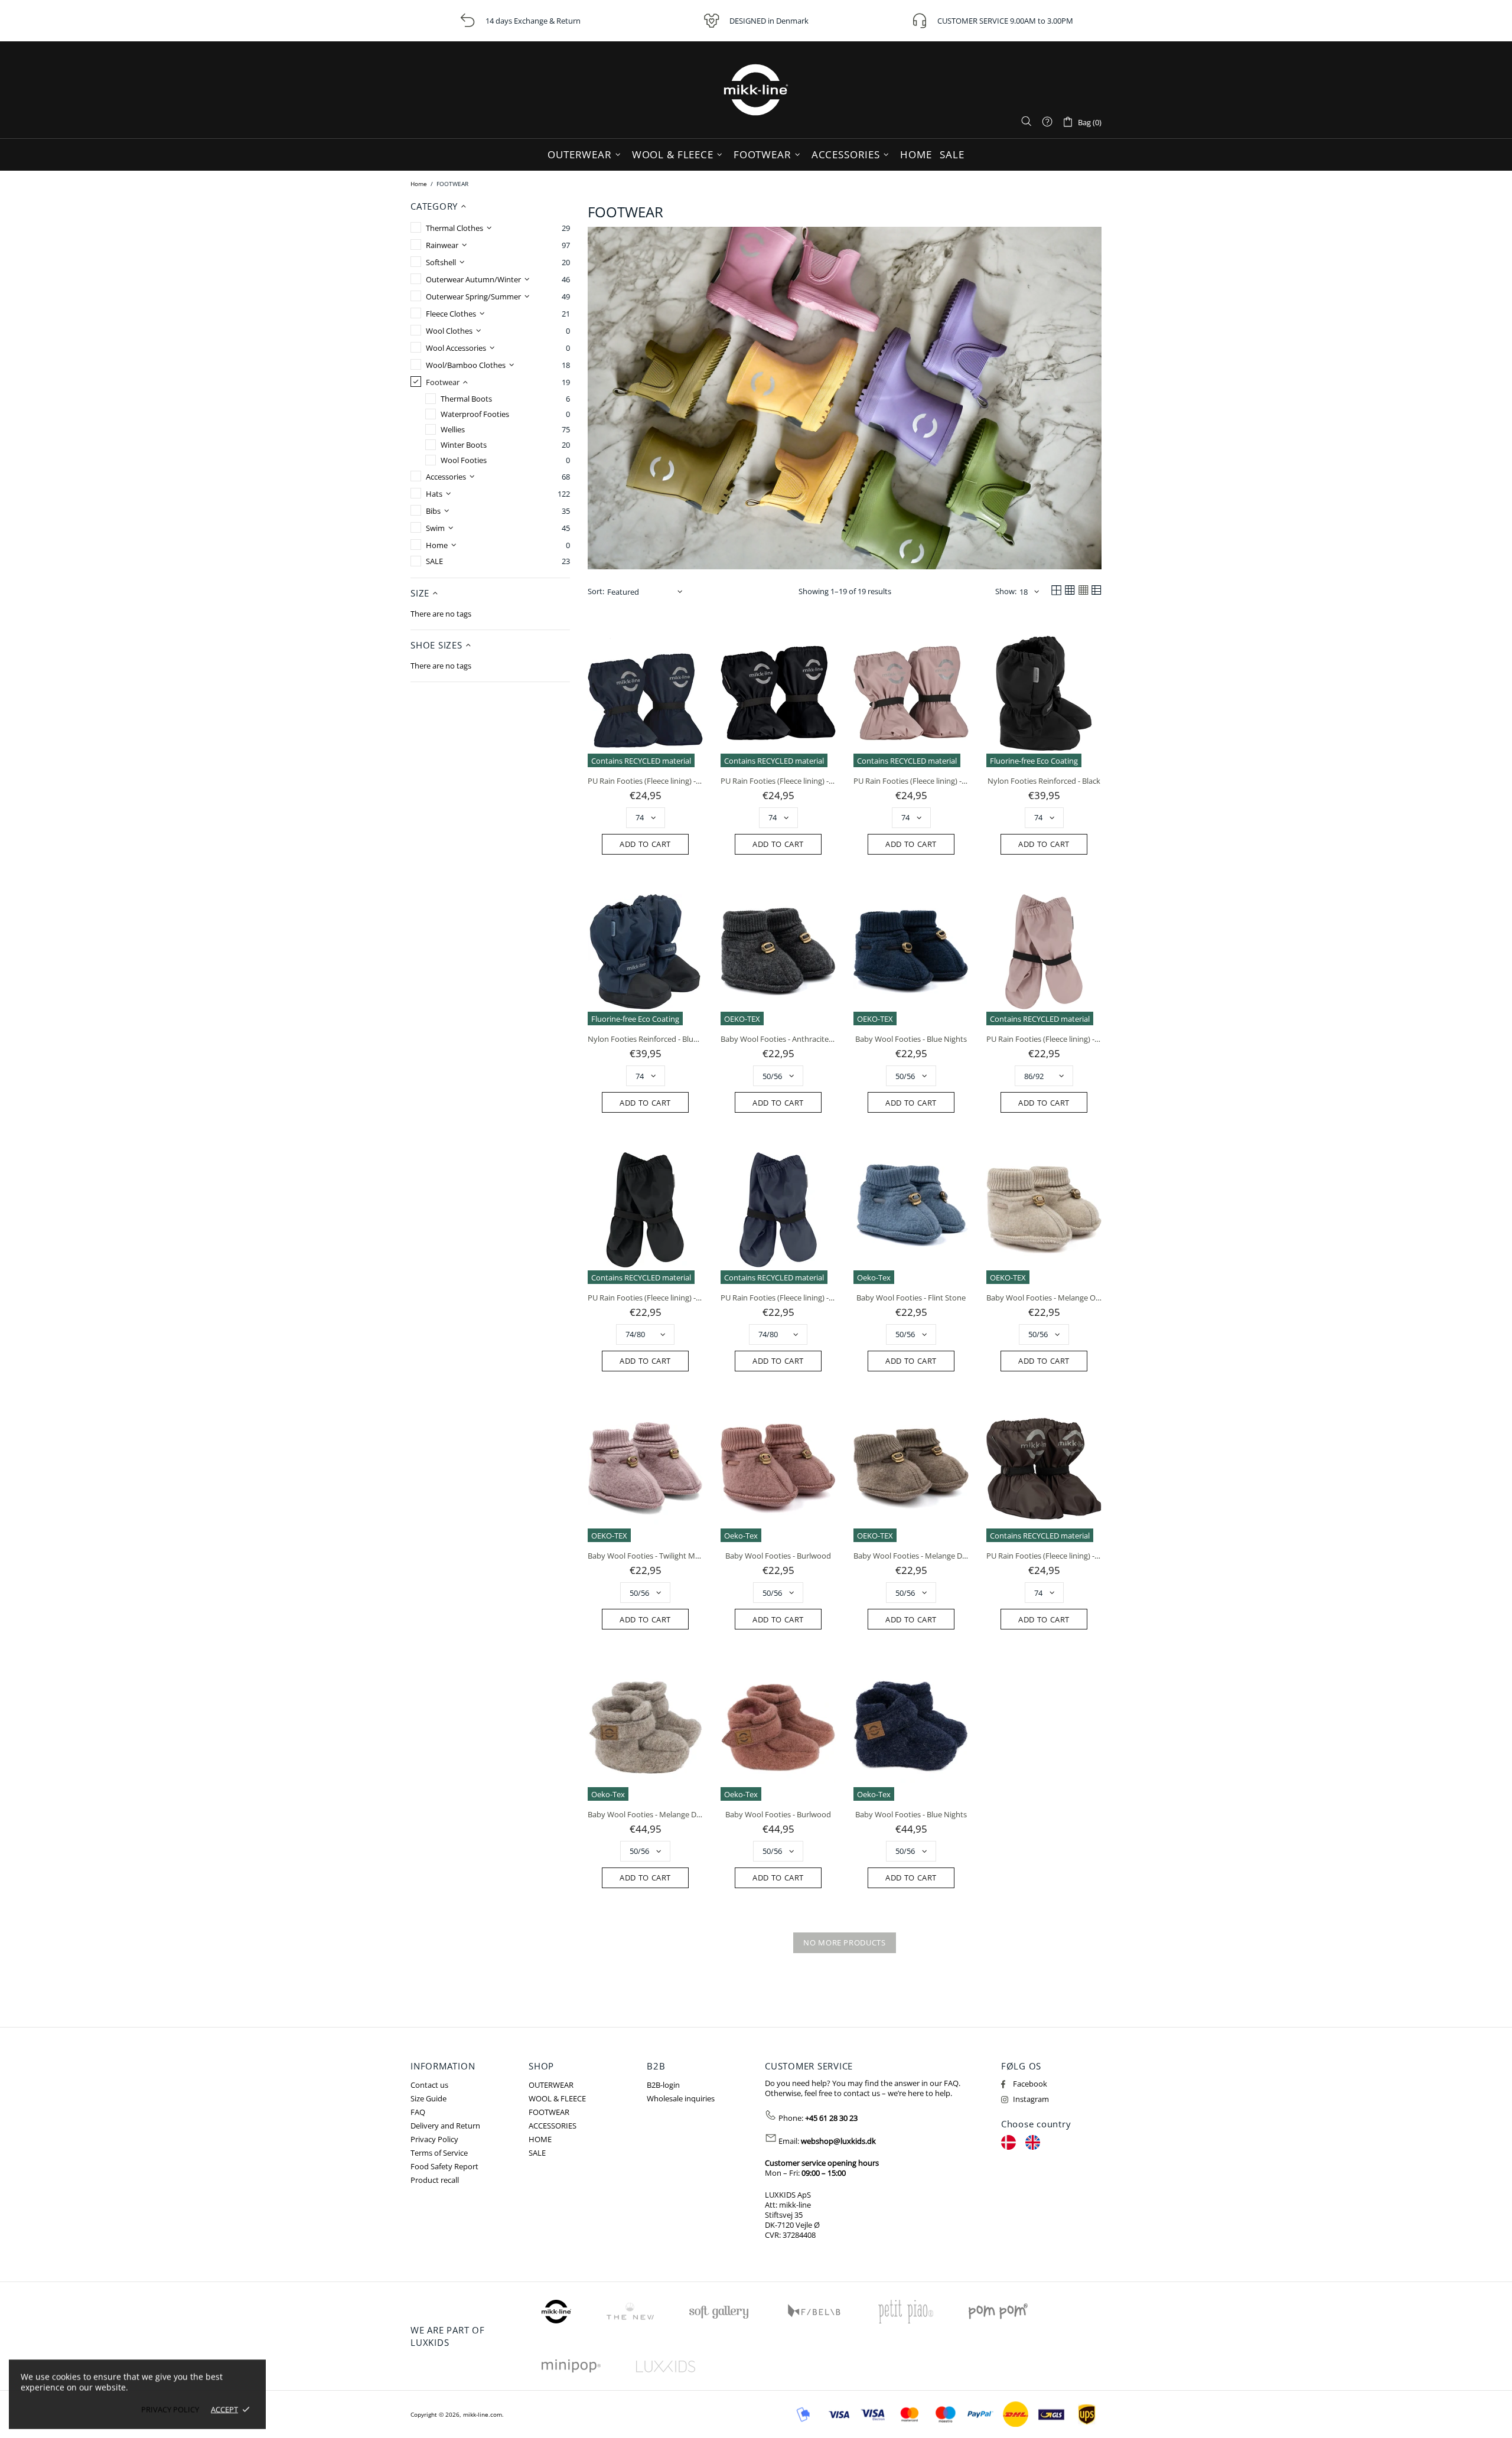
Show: (1006, 591)
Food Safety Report (444, 2167)
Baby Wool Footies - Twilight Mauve (645, 1556)
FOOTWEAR (549, 2112)
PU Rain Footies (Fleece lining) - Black (778, 781)
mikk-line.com (756, 90)
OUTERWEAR (551, 2085)
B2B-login (663, 2085)
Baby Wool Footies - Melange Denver (911, 1556)
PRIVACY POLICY (170, 2409)
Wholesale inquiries (681, 2099)
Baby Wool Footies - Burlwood (778, 1556)
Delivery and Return (445, 2126)
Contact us (429, 2085)
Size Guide (428, 2099)
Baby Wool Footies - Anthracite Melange (778, 1039)
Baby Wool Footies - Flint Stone (911, 1298)
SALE (537, 2153)
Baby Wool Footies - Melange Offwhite (1044, 1298)
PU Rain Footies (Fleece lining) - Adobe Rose (911, 781)
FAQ (418, 2112)
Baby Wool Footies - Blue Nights (911, 1039)
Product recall (435, 2180)
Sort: (596, 591)
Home (419, 184)
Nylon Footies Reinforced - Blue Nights (645, 1039)
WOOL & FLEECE (557, 2099)
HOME (540, 2139)
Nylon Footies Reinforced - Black (1044, 781)
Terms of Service (439, 2153)
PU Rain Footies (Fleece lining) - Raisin (1044, 1556)
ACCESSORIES (553, 2126)
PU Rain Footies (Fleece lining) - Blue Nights (645, 781)
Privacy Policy (434, 2139)
